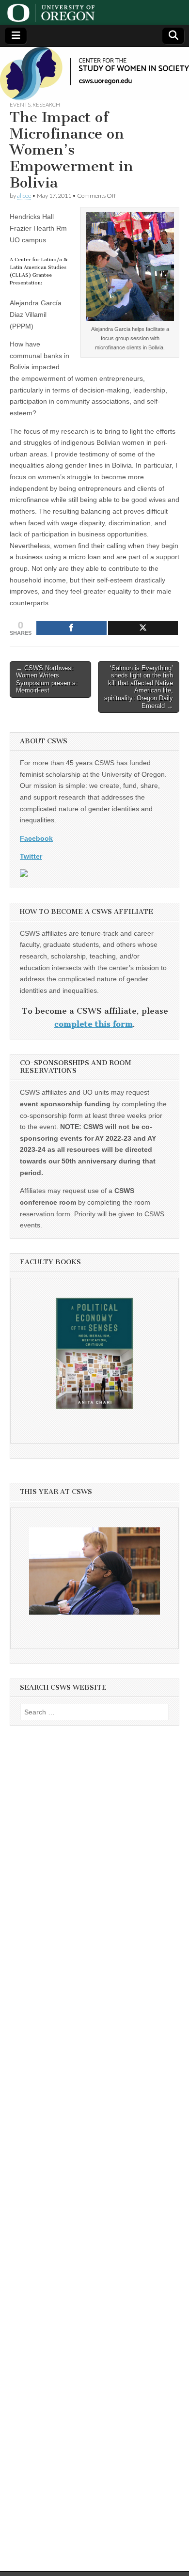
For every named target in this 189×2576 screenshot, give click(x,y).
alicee (24, 196)
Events (20, 104)
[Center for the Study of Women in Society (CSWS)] (94, 74)
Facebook (36, 838)
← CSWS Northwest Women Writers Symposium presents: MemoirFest (47, 679)
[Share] (71, 628)
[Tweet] (143, 628)
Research (46, 104)
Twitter (31, 856)
